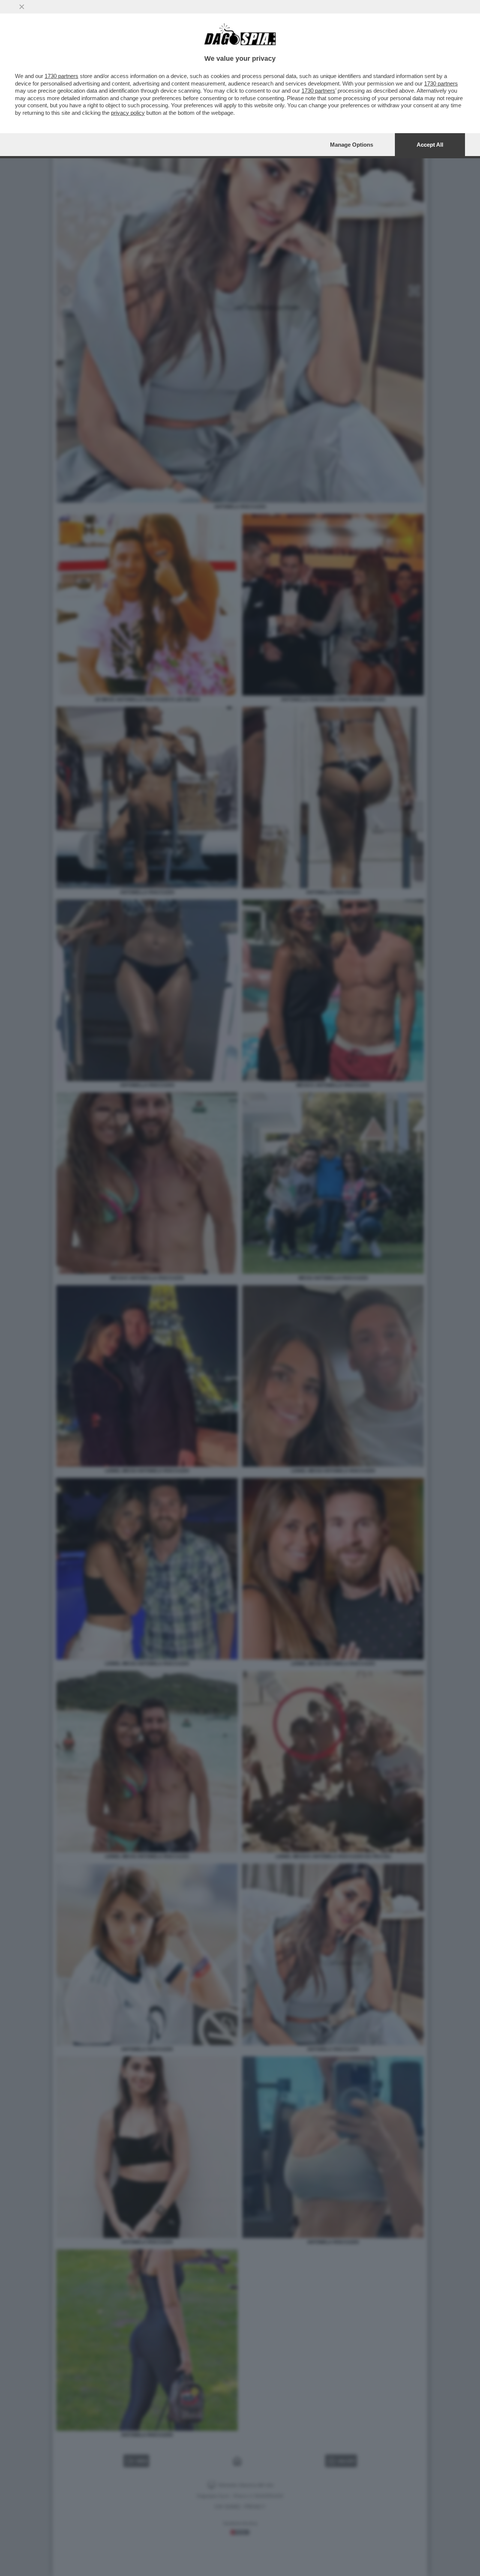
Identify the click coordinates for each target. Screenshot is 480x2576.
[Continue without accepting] (22, 7)
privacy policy (128, 113)
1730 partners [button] (61, 76)
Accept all (430, 145)
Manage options (352, 145)
